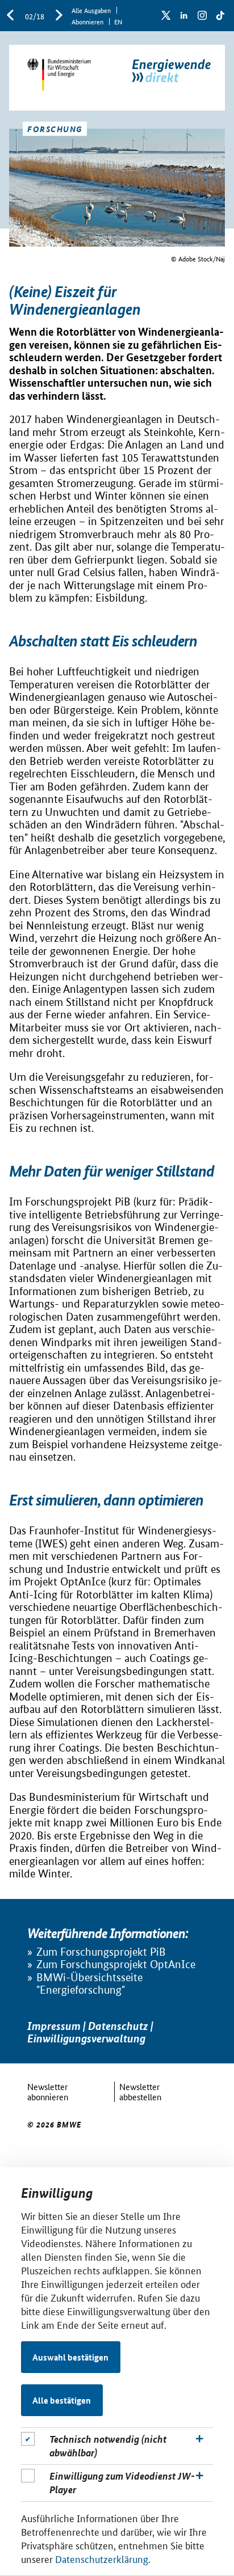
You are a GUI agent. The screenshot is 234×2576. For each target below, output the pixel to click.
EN (118, 21)
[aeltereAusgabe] (10, 16)
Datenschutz (118, 2026)
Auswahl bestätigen (70, 2357)
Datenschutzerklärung (102, 2558)
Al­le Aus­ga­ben (91, 10)
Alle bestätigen (62, 2400)
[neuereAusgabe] (59, 16)
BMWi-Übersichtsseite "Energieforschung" (89, 1984)
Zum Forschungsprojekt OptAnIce (116, 1964)
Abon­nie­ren (87, 21)
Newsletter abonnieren (48, 2091)
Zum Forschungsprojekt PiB (101, 1952)
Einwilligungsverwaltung (86, 2038)
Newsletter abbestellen (140, 2091)
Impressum (54, 2026)
